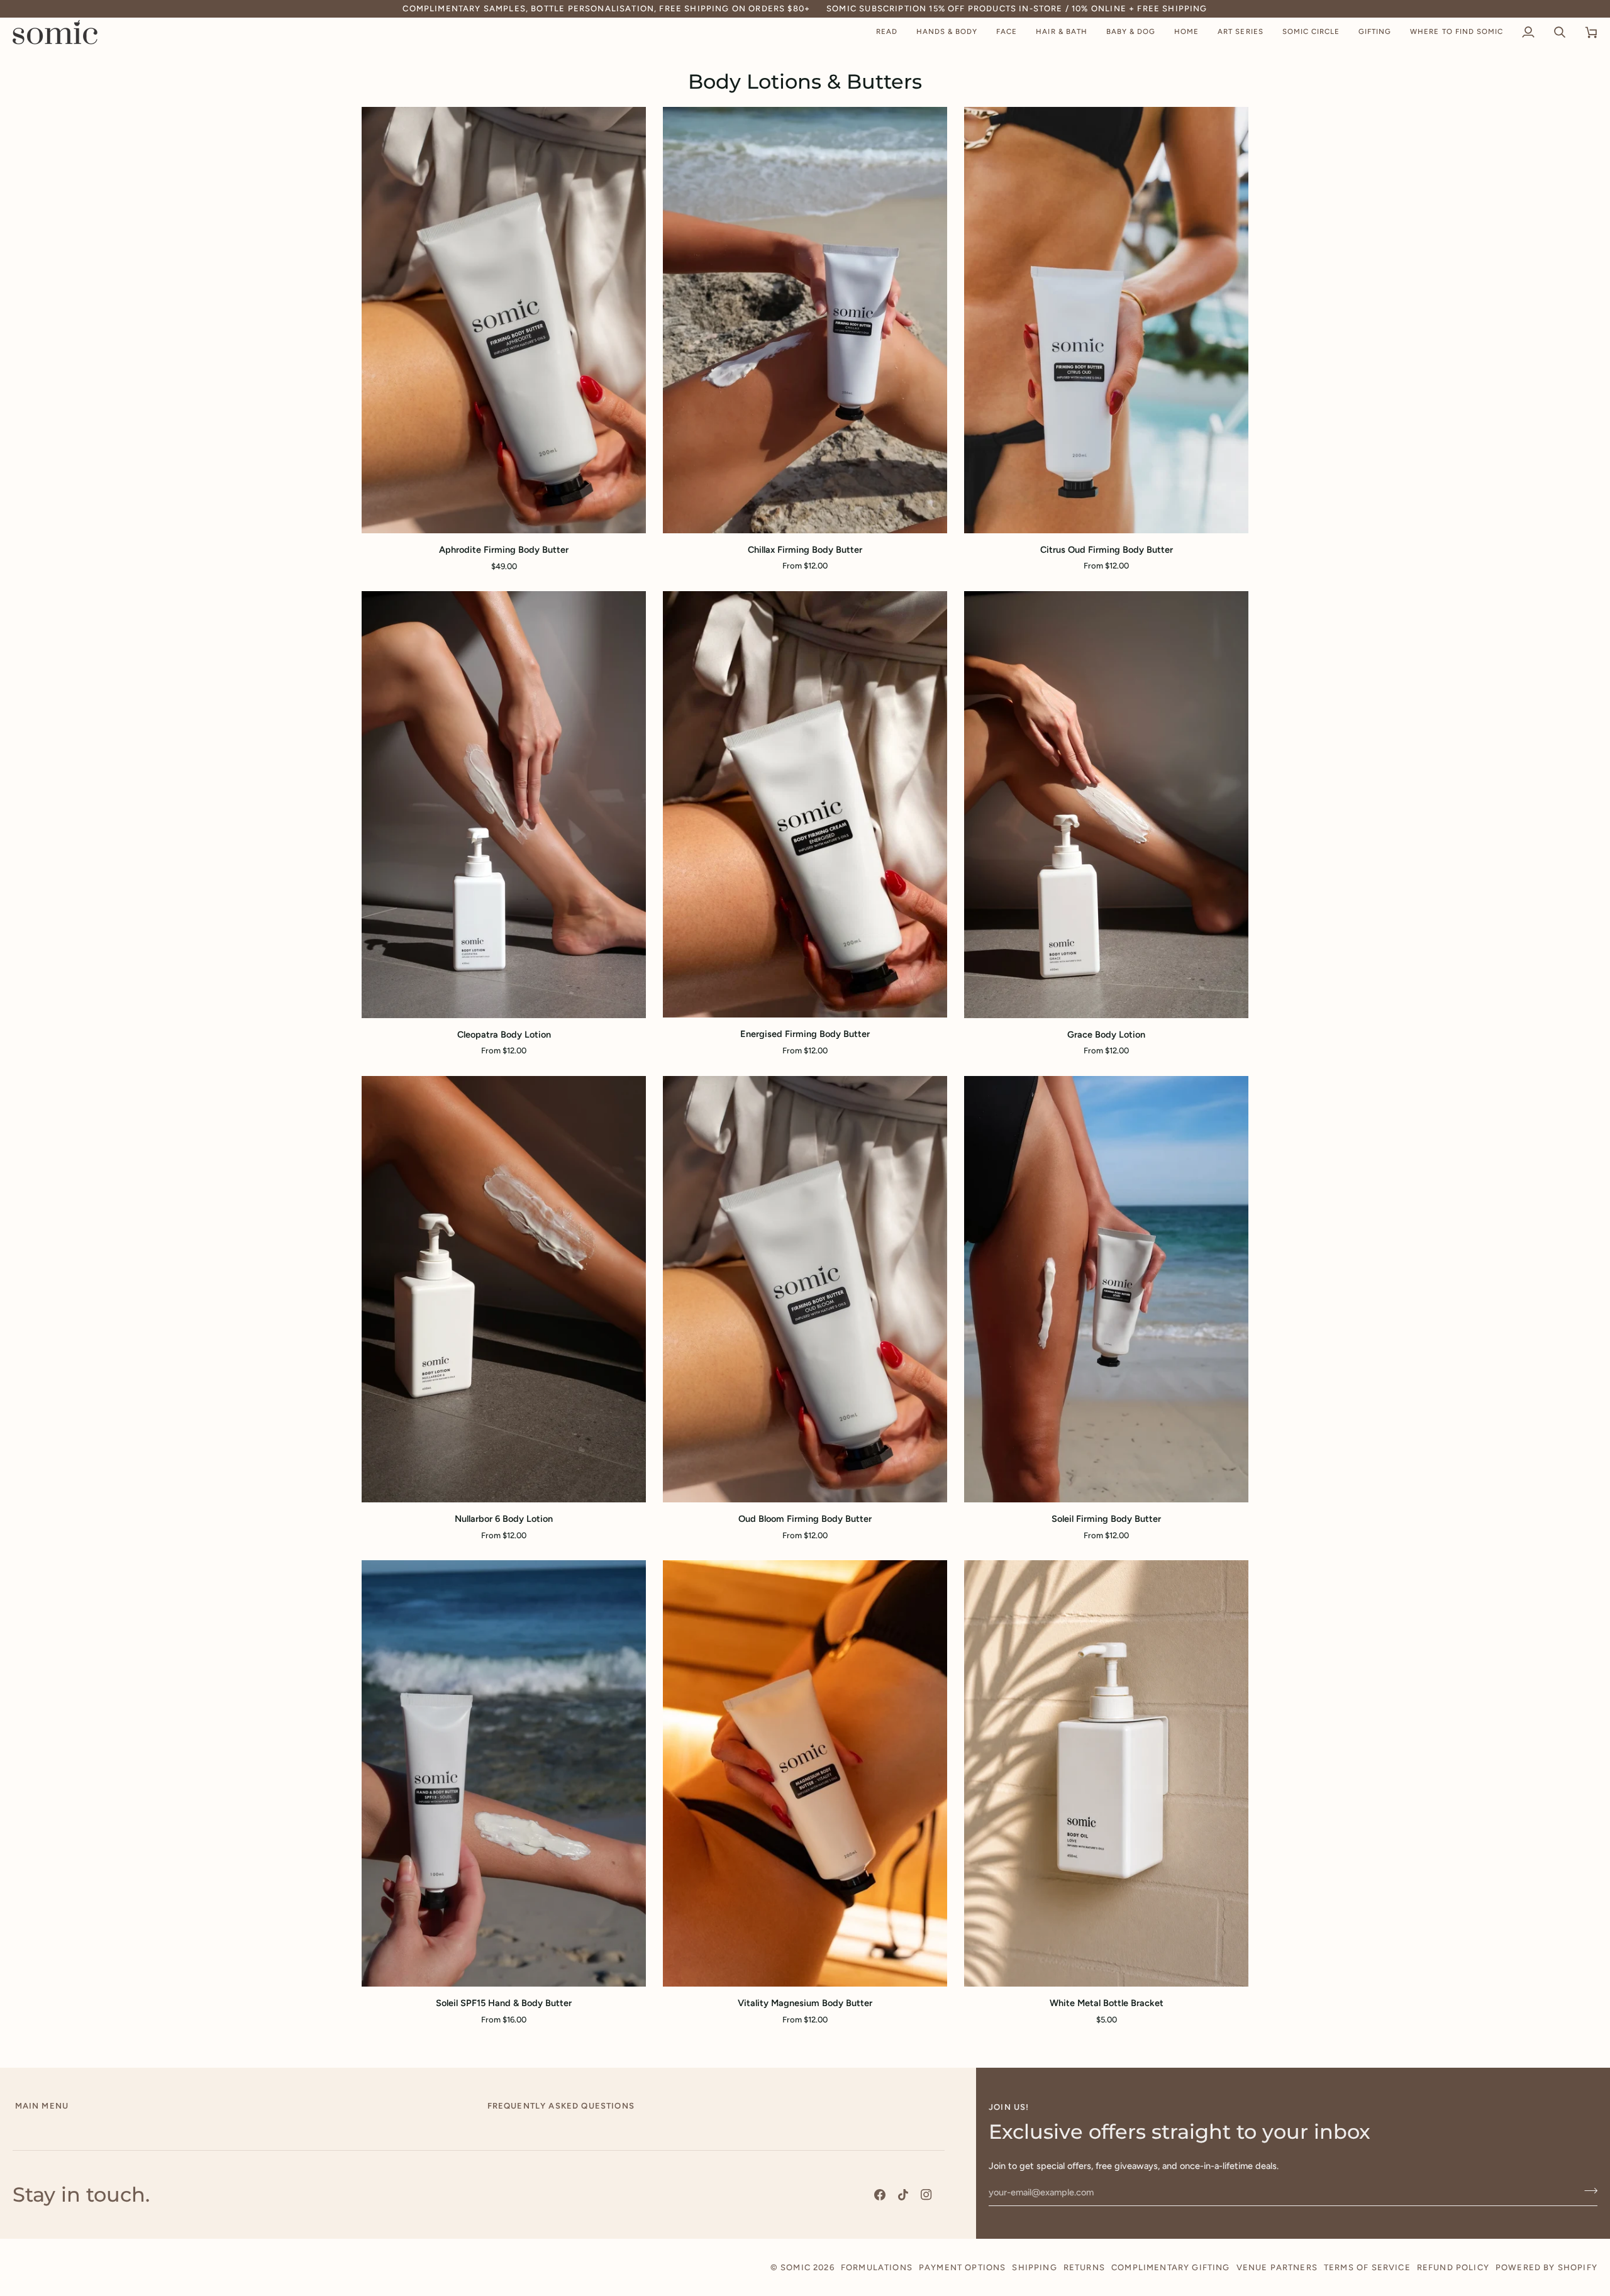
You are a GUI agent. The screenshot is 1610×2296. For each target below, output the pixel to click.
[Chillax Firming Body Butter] (805, 320)
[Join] (1587, 2191)
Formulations (877, 2267)
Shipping (1034, 2267)
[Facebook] (880, 2195)
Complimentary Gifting (1171, 2267)
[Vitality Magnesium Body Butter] (805, 1773)
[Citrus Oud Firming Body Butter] (1106, 320)
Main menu (42, 2106)
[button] (887, 32)
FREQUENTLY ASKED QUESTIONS (561, 2106)
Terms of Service (1367, 2267)
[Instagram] (926, 2195)
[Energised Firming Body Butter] (805, 804)
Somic (796, 2267)
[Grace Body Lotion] (1106, 804)
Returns (1084, 2267)
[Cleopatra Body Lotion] (504, 804)
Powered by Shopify (1546, 2267)
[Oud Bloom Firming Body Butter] (805, 1289)
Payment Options (963, 2267)
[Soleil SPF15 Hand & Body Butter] (504, 1773)
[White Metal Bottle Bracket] (1106, 1773)
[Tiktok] (903, 2195)
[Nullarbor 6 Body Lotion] (504, 1289)
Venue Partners (1277, 2267)
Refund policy (1453, 2267)
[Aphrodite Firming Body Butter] (504, 320)
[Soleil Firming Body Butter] (1106, 1289)
